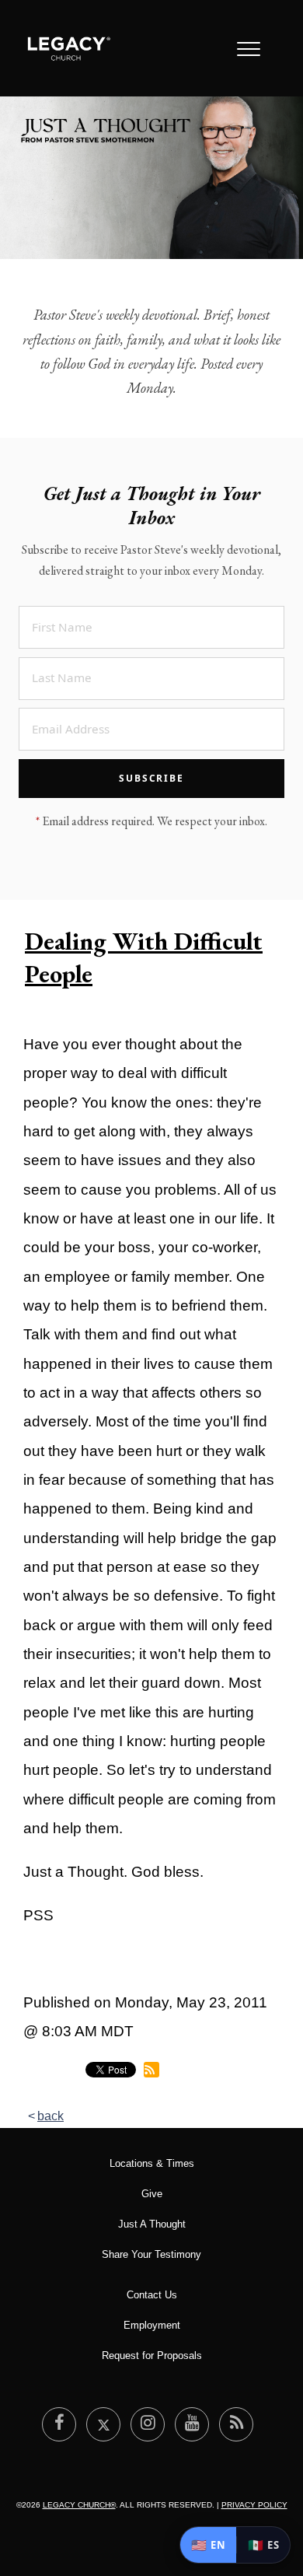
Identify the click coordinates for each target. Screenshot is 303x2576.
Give (152, 2194)
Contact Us (152, 2295)
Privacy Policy (254, 2505)
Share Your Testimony (151, 2254)
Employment (152, 2325)
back (50, 2116)
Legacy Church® (79, 2505)
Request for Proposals (152, 2355)
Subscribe (151, 778)
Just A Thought (152, 2224)
